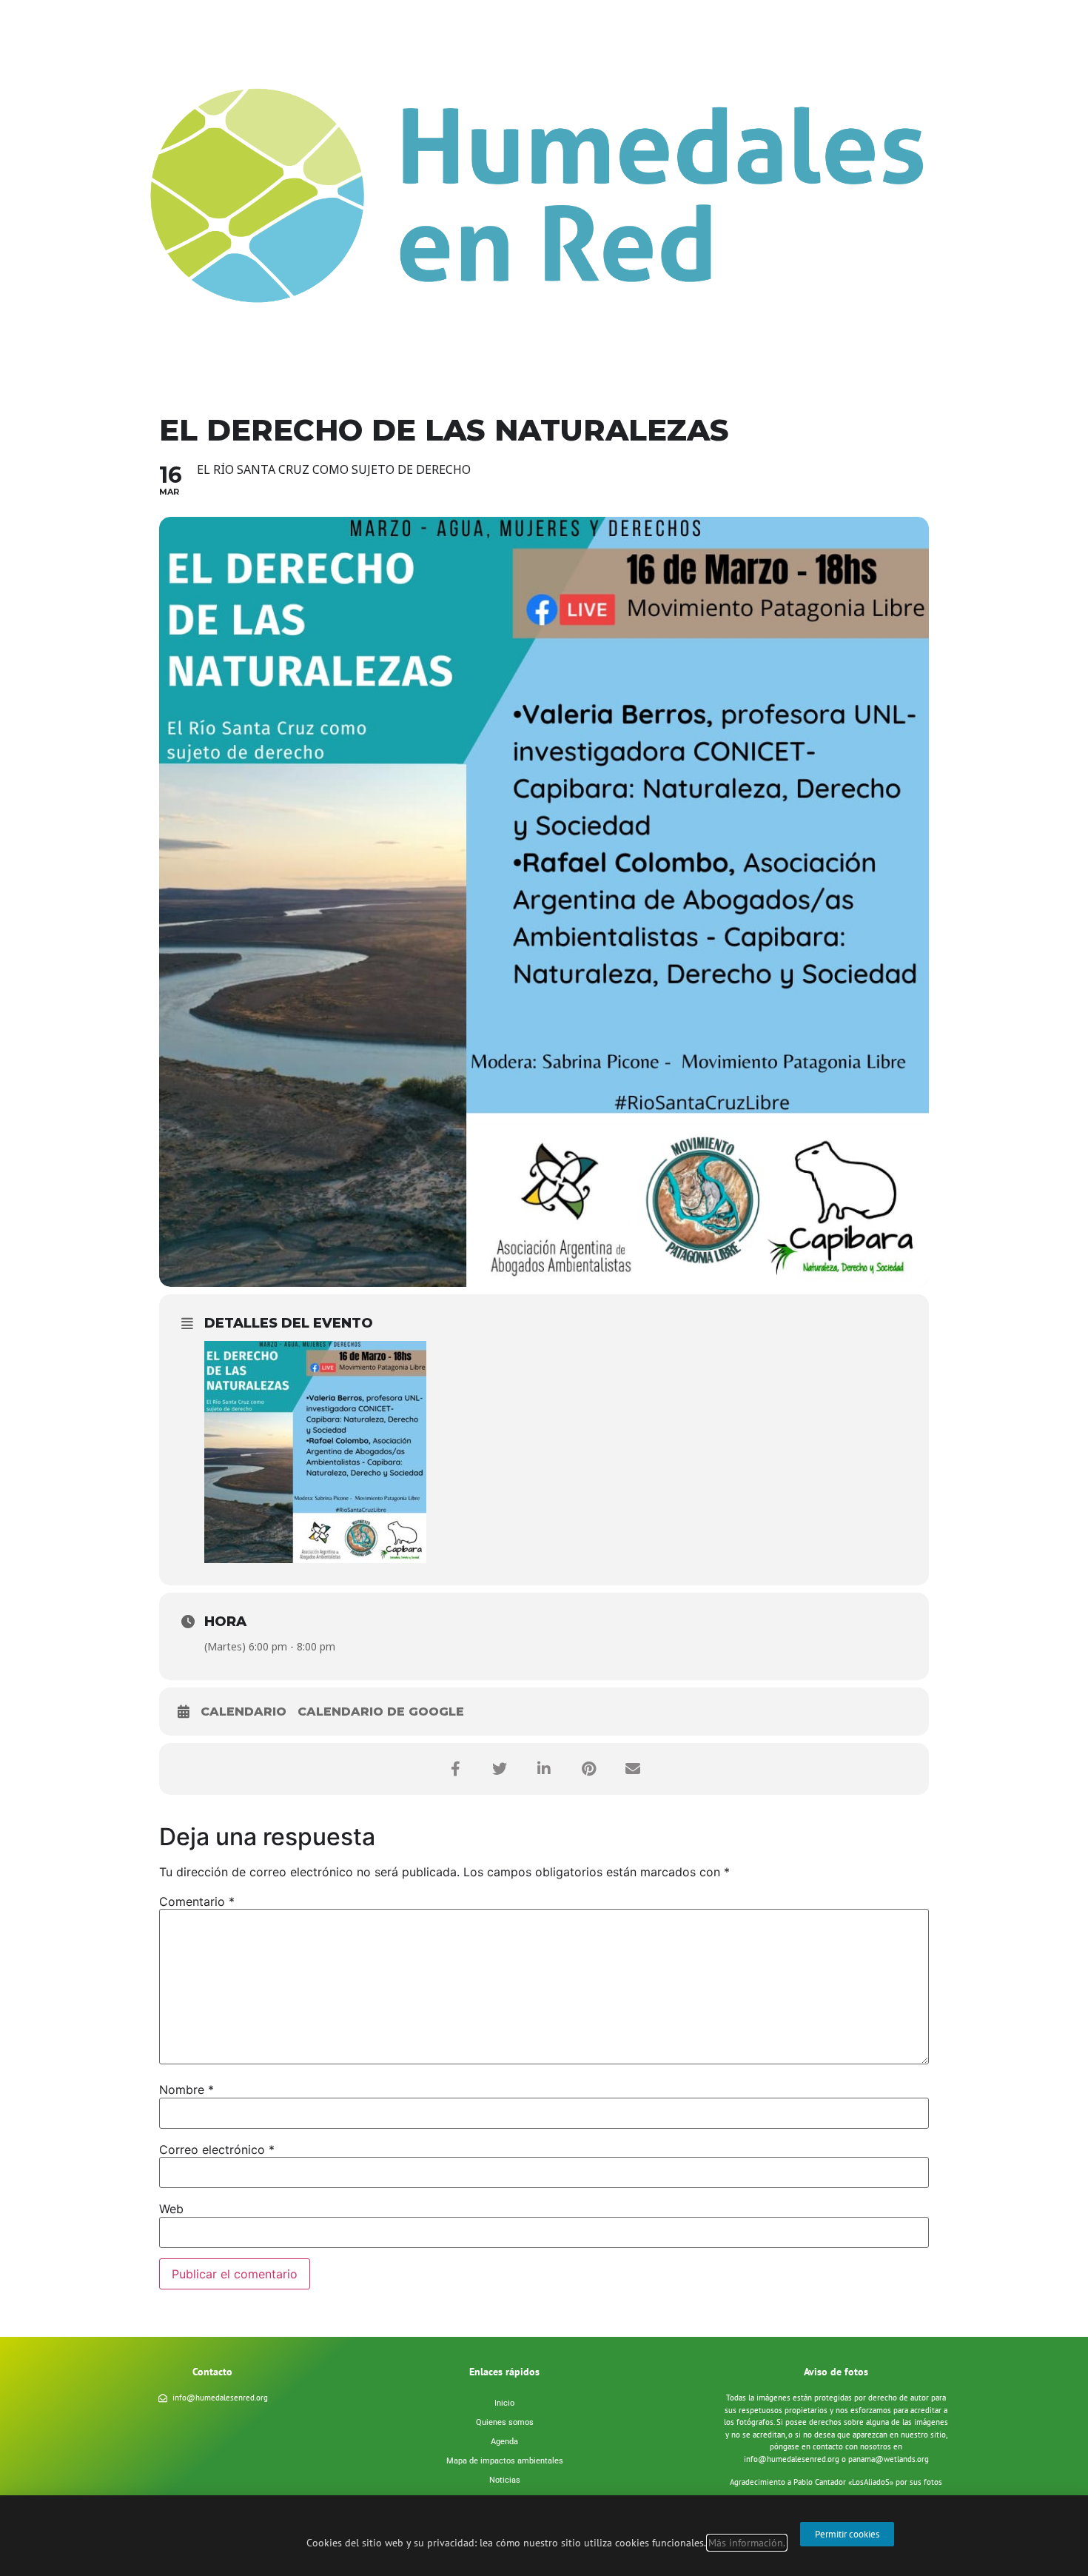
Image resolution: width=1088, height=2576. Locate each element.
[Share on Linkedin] (544, 1769)
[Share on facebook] (455, 1769)
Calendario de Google (381, 1712)
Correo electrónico (217, 2150)
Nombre (187, 2090)
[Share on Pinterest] (588, 1769)
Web (171, 2209)
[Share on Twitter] (500, 1769)
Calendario (244, 1712)
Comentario (197, 1901)
